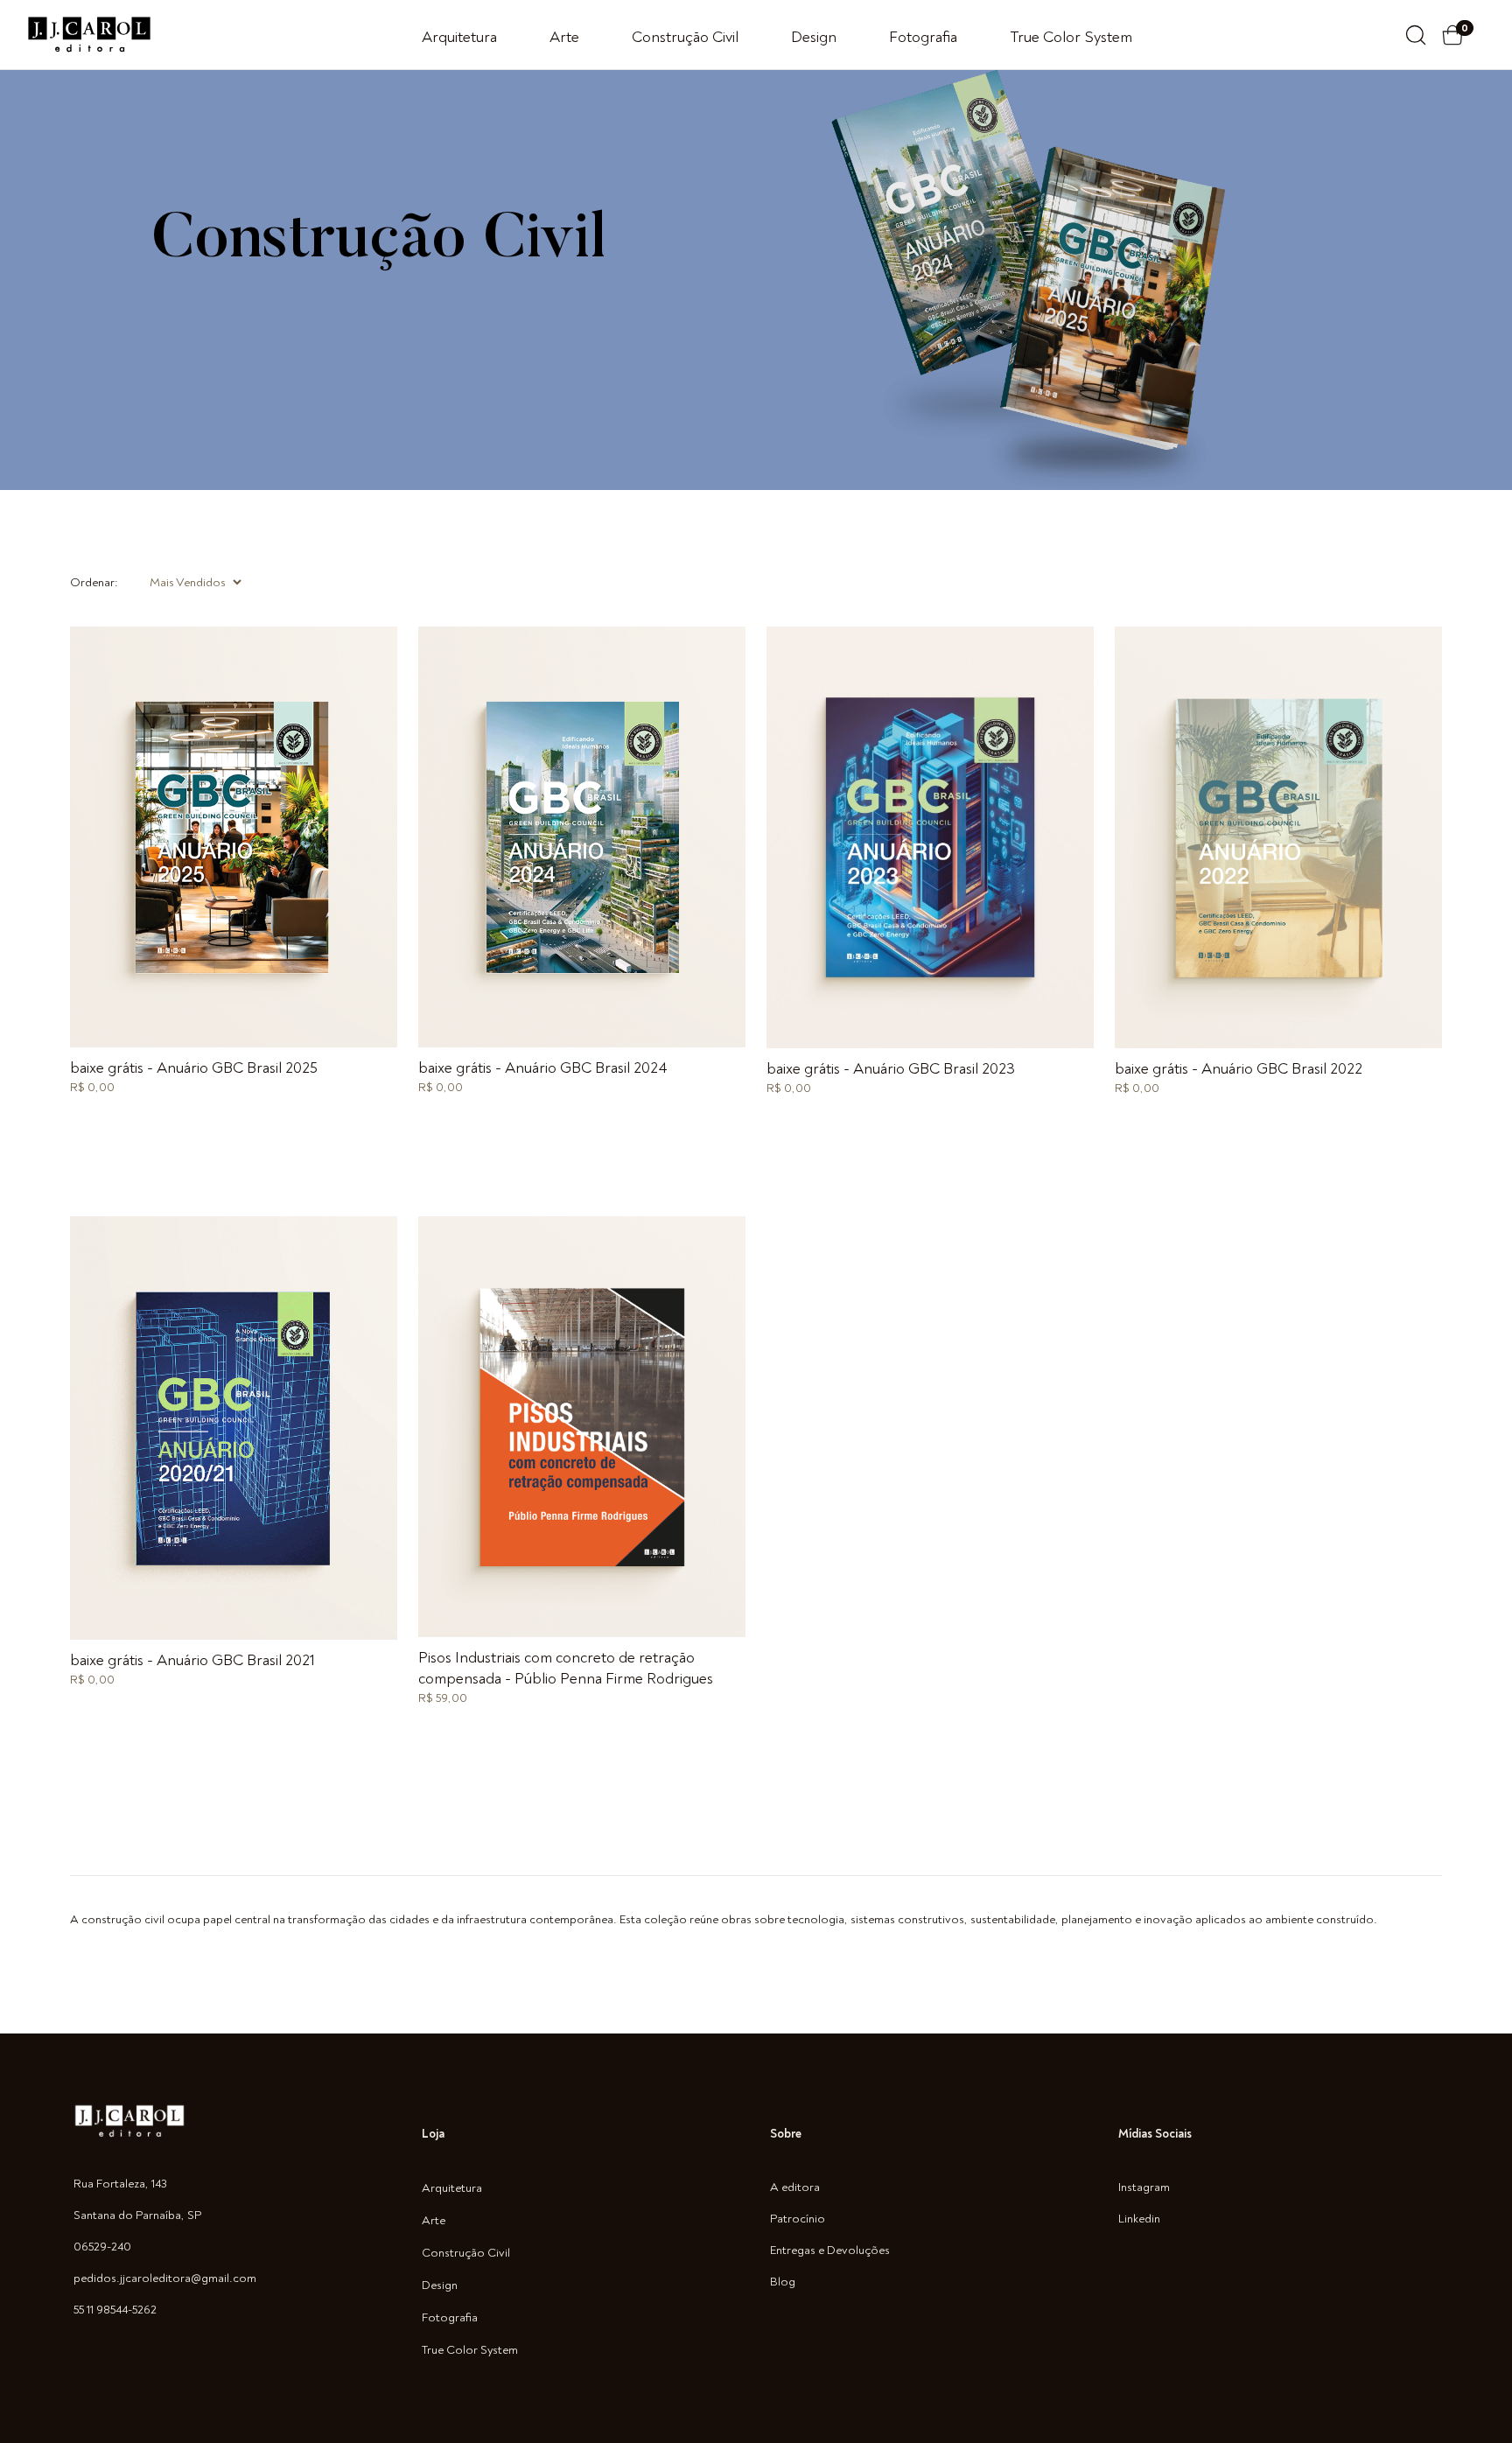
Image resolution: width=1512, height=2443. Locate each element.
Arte (564, 37)
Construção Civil (685, 37)
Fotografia (923, 37)
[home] (89, 35)
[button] (1461, 35)
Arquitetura (459, 37)
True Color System (1071, 37)
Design (814, 37)
